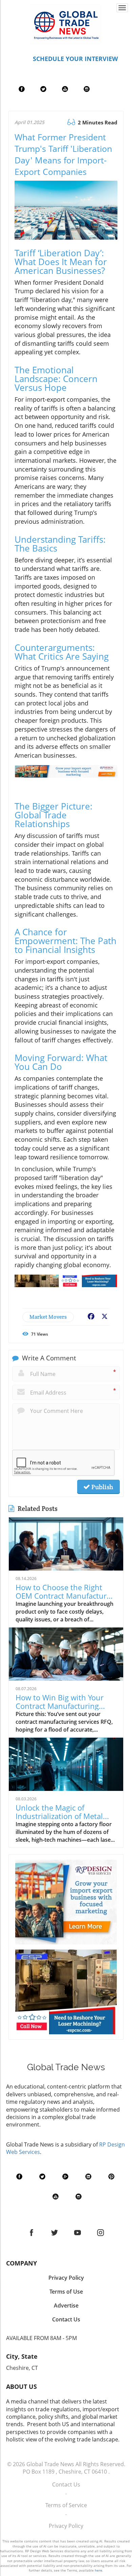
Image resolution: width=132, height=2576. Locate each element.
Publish (102, 1487)
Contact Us (66, 2484)
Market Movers (48, 1317)
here (98, 2570)
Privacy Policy (66, 2526)
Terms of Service (66, 2505)
